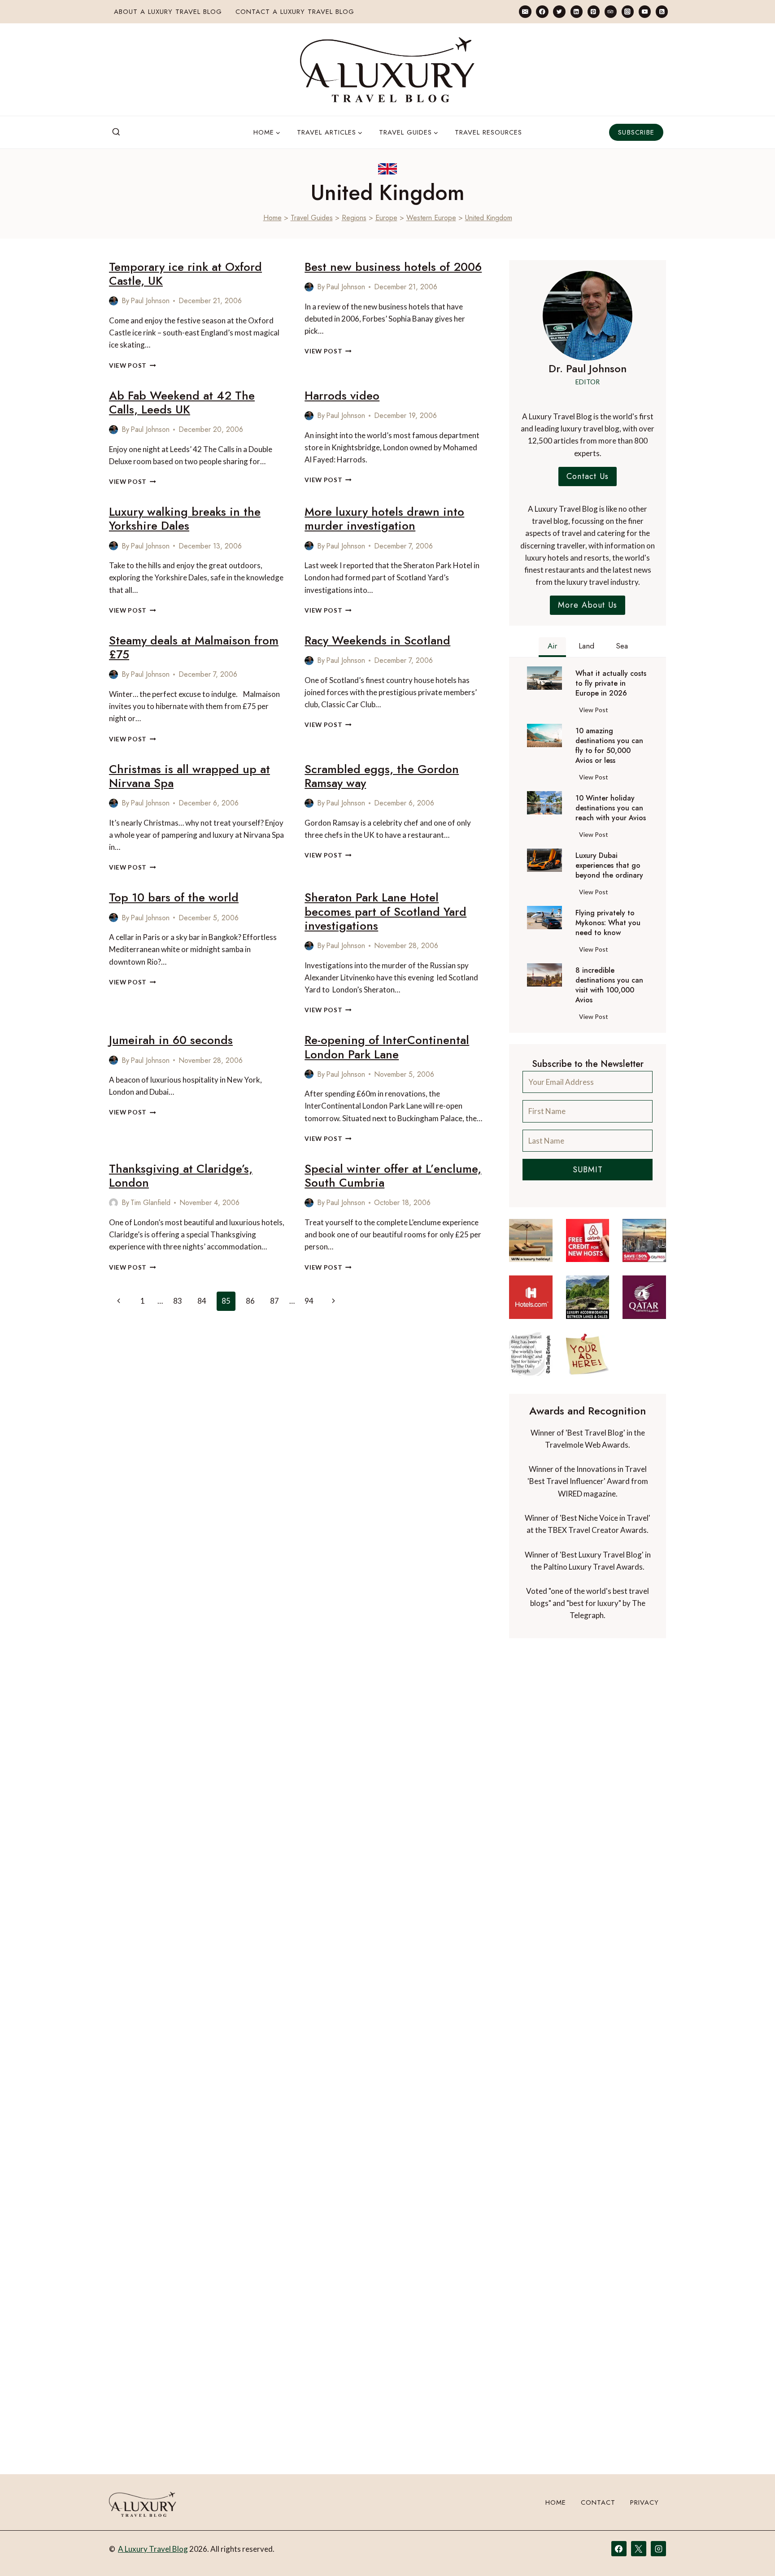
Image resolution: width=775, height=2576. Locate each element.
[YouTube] (645, 11)
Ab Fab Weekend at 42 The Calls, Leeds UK (182, 402)
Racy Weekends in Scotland (377, 640)
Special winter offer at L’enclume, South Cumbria (393, 1176)
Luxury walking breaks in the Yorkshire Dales (185, 519)
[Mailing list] (525, 11)
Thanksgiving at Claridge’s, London (181, 1176)
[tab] (552, 647)
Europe (386, 218)
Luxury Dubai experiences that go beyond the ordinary (609, 866)
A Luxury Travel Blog (153, 2549)
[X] (639, 2549)
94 (309, 1301)
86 (250, 1301)
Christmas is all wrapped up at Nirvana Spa (189, 776)
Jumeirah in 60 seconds (171, 1040)
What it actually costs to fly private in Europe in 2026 (611, 683)
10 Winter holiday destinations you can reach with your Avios (611, 808)
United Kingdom (489, 218)
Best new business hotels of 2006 (393, 267)
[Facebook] (542, 11)
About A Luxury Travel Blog (168, 12)
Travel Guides (312, 218)
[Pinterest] (594, 11)
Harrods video (342, 396)
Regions (354, 218)
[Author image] (113, 301)
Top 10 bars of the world (174, 897)
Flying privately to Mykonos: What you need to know (608, 923)
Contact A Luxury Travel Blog (295, 12)
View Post (133, 366)
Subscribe (636, 132)
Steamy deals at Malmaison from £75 (194, 647)
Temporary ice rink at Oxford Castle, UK (185, 274)
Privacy (644, 2502)
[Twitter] (559, 11)
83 (178, 1301)
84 (202, 1301)
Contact (598, 2502)
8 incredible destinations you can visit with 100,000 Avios (609, 985)
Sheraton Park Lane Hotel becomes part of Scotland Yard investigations (385, 911)
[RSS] (662, 11)
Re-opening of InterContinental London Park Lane (387, 1047)
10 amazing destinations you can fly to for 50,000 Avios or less (609, 746)
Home (272, 218)
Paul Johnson (150, 301)
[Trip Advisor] (611, 11)
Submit (588, 1170)
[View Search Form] (116, 132)
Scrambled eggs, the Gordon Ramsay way (382, 776)
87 (274, 1301)
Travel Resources (488, 132)
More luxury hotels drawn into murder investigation (384, 519)
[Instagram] (628, 11)
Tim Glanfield (150, 1203)
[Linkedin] (577, 11)
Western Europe (431, 218)
